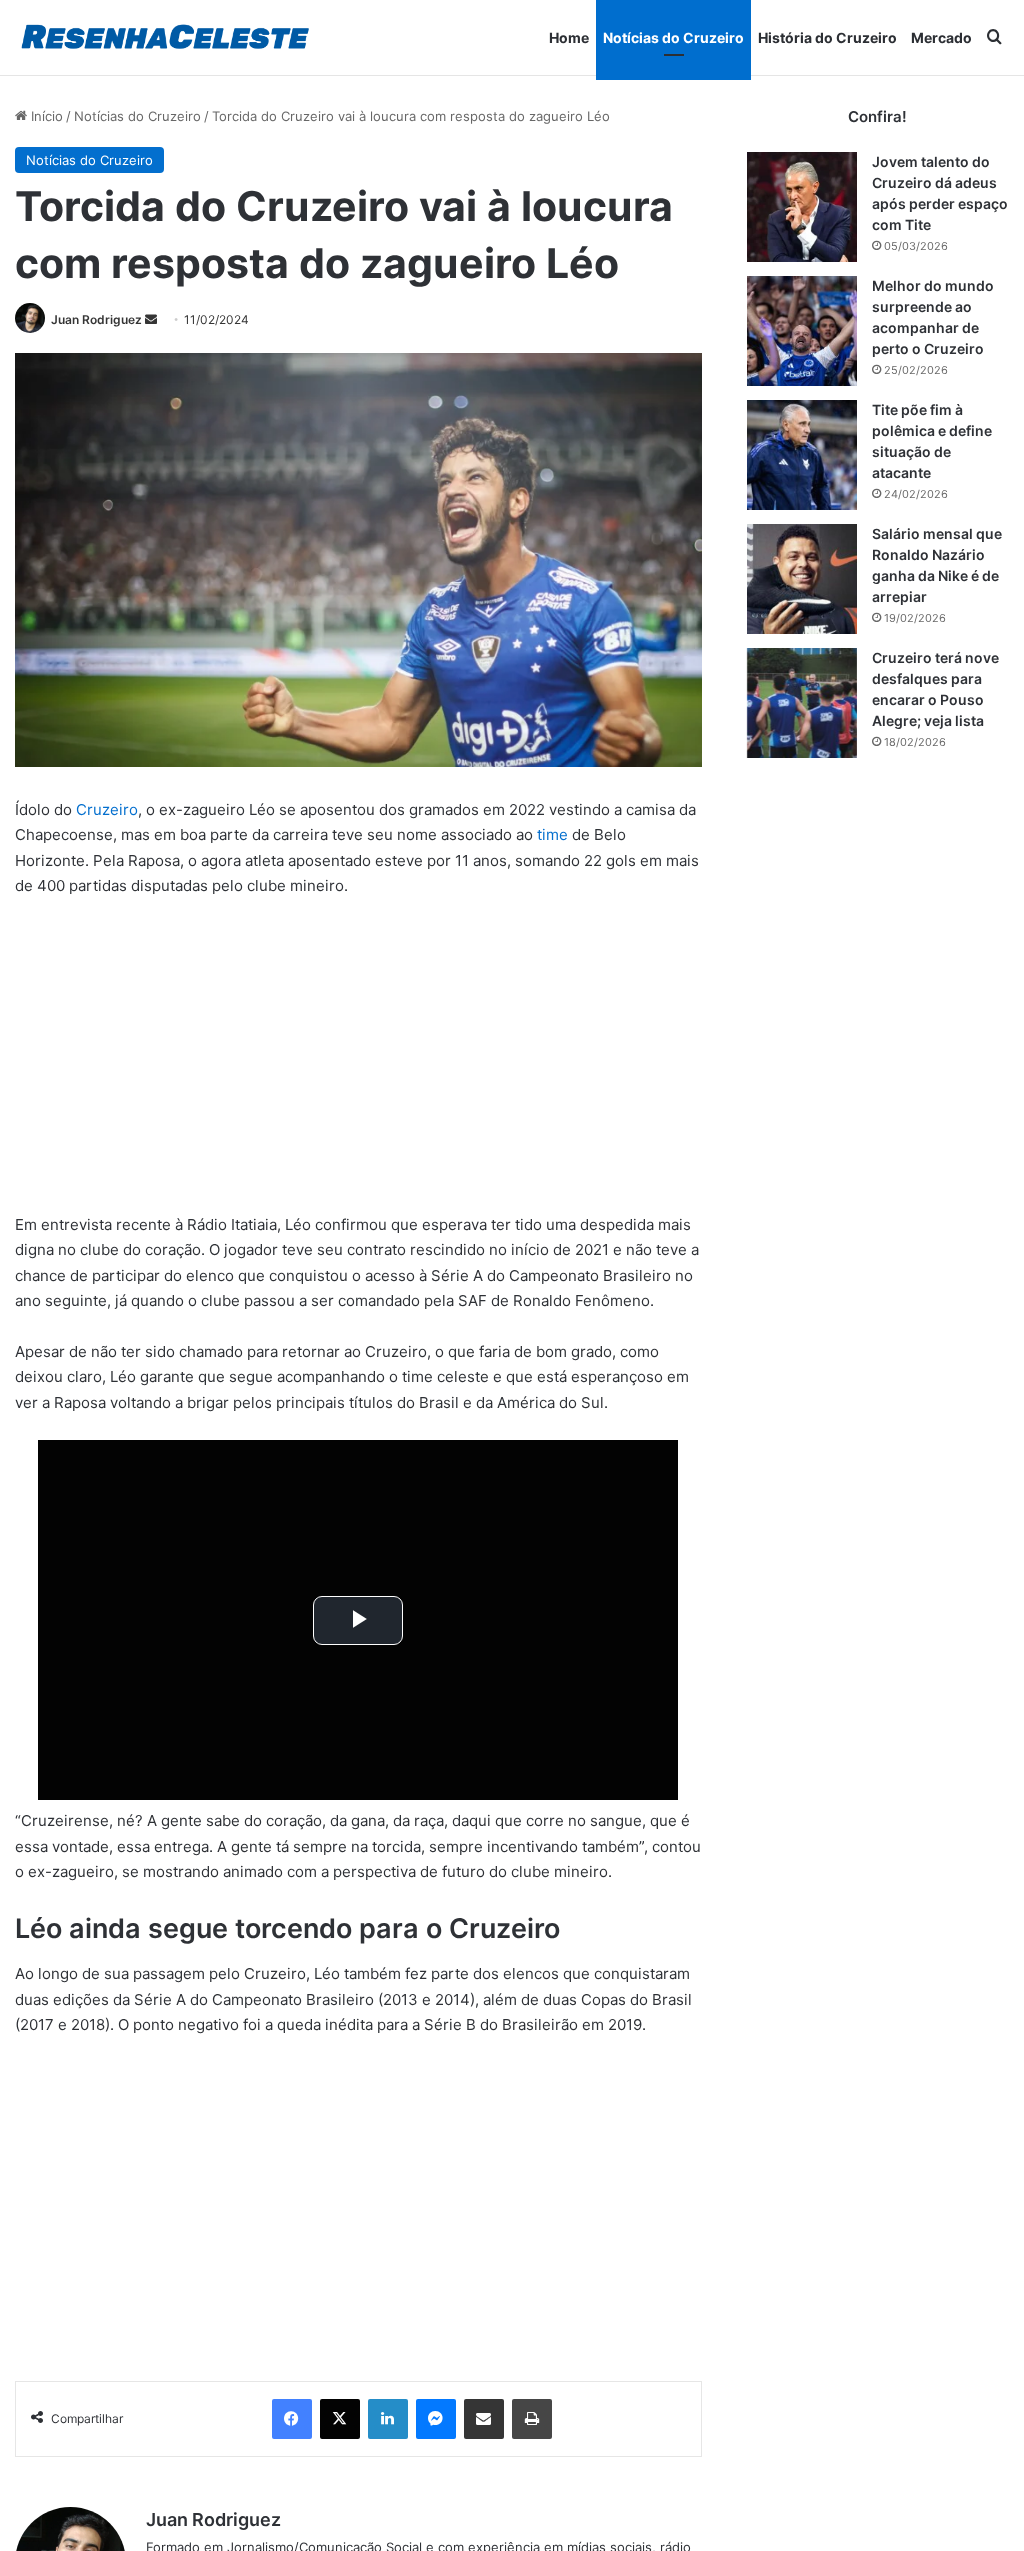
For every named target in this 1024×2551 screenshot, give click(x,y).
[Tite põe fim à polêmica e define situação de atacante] (802, 455)
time (552, 834)
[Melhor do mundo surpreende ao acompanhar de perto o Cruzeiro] (802, 331)
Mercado (941, 37)
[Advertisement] (358, 1064)
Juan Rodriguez (96, 319)
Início (45, 116)
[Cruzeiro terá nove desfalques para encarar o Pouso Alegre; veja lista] (802, 703)
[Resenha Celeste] (164, 37)
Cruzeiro (107, 809)
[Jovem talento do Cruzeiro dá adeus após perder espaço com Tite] (802, 207)
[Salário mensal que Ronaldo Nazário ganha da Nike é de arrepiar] (802, 579)
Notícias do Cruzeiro (673, 37)
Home (569, 37)
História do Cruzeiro (827, 37)
